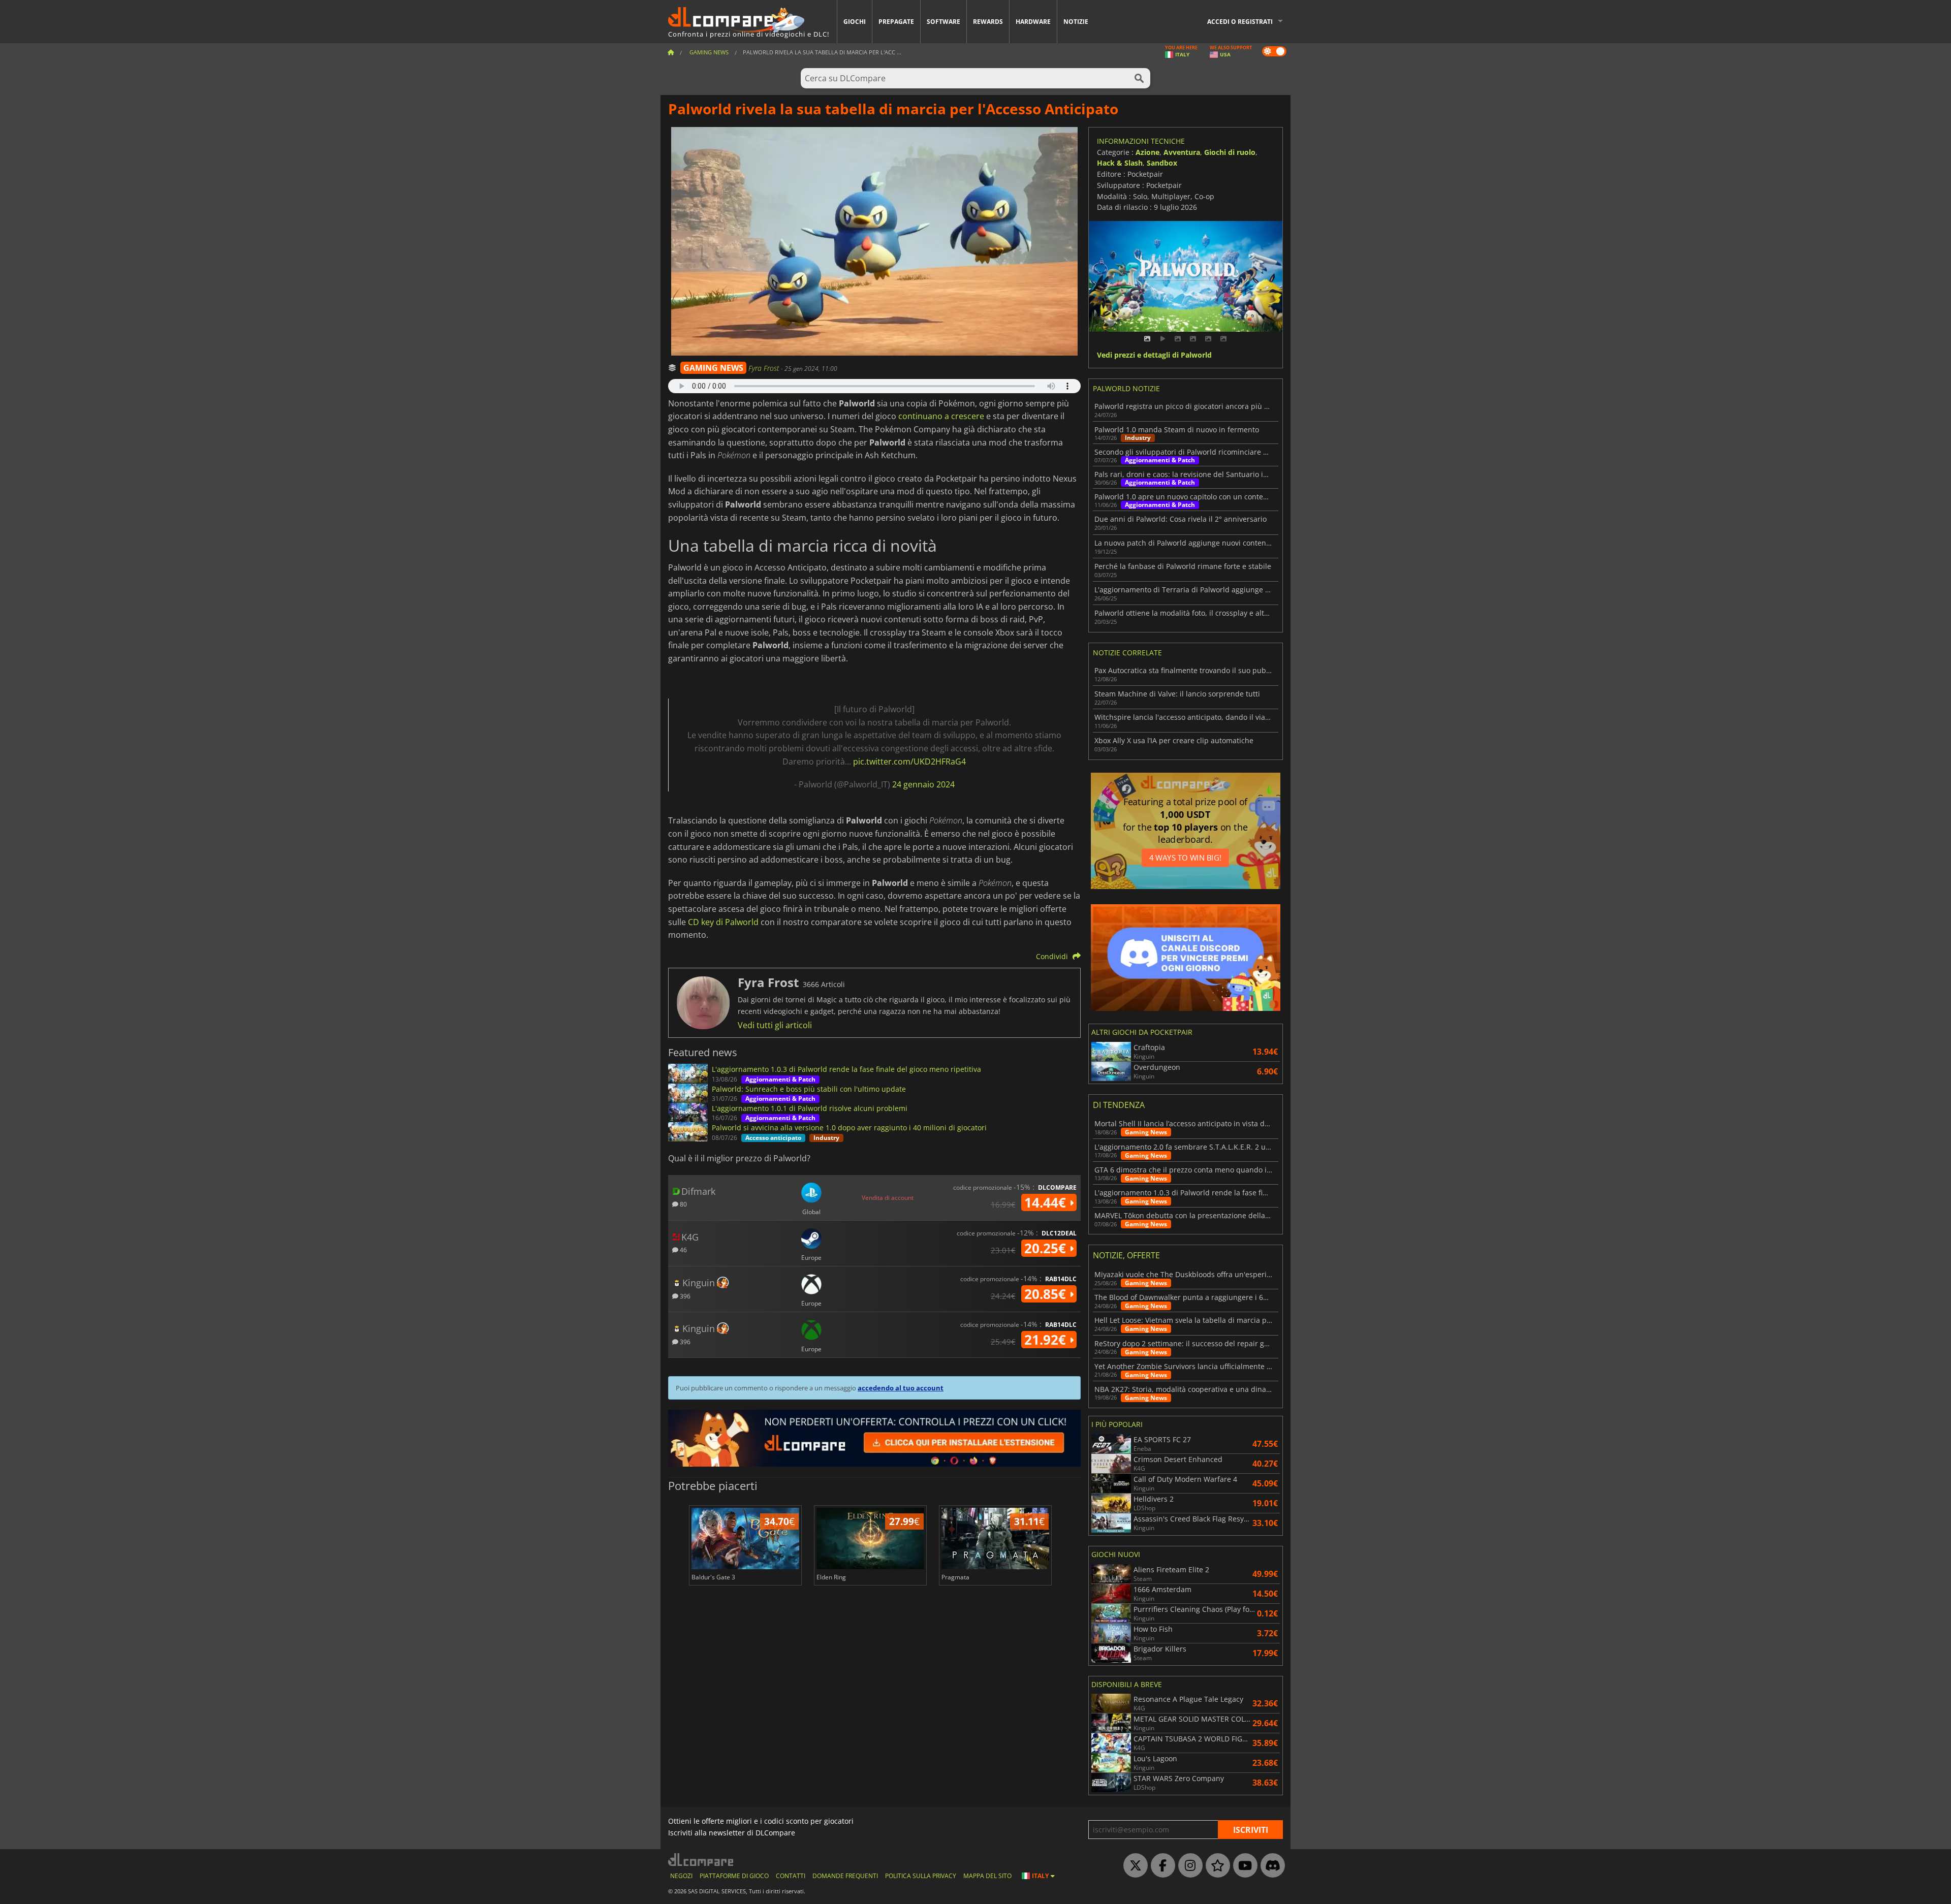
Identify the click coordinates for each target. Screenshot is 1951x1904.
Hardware (1033, 22)
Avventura (1182, 152)
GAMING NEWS (713, 368)
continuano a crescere (941, 416)
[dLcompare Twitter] (1133, 1866)
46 (683, 1249)
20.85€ (1047, 1294)
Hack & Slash (1120, 163)
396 (684, 1296)
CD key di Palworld (723, 922)
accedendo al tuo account (901, 1388)
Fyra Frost (765, 368)
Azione (1147, 152)
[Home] (671, 52)
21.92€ (1047, 1340)
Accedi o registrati (1240, 22)
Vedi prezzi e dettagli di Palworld (1154, 355)
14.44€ (1047, 1202)
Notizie (1076, 22)
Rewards (988, 22)
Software (943, 22)
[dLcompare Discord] (1270, 1866)
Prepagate (896, 22)
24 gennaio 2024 (923, 784)
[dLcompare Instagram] (1188, 1866)
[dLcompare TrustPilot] (1215, 1866)
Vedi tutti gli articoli (775, 1025)
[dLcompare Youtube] (1243, 1866)
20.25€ (1047, 1248)
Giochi (855, 22)
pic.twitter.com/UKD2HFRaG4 (909, 761)
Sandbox (1162, 163)
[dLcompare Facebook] (1160, 1866)
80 (683, 1204)
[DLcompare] (701, 1860)
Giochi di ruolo (1230, 152)
